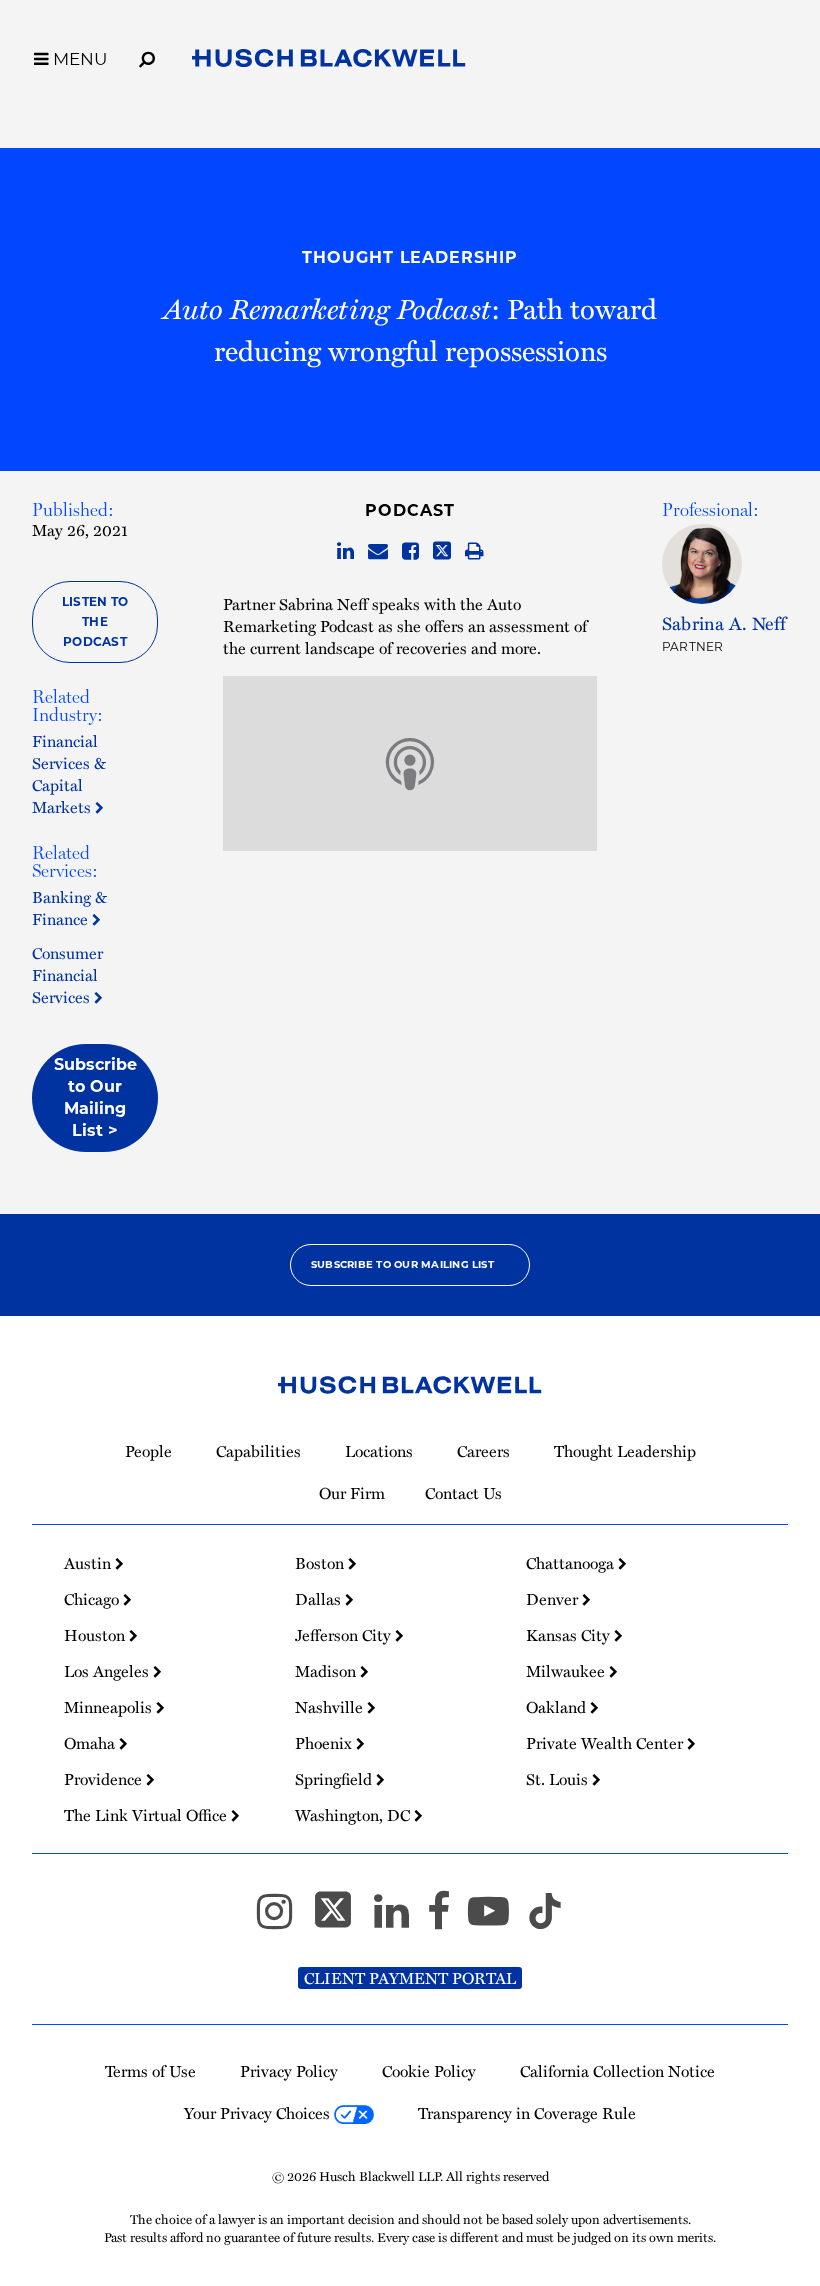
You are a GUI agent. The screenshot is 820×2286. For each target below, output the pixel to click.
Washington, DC (354, 1815)
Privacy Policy (289, 2071)
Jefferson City (345, 1635)
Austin (89, 1563)
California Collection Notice (617, 2071)
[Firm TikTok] (545, 1920)
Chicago (93, 1599)
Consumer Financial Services (67, 975)
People (148, 1451)
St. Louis (559, 1779)
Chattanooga (572, 1563)
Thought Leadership (409, 257)
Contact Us (463, 1493)
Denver (554, 1599)
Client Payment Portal (410, 1978)
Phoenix (325, 1743)
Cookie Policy (429, 2071)
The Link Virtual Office (147, 1815)
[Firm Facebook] (447, 1920)
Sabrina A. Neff (724, 622)
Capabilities (258, 1451)
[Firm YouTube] (497, 1920)
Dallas (320, 1599)
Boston (321, 1563)
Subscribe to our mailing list (402, 1264)
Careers (483, 1451)
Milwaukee (567, 1671)
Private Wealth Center (606, 1743)
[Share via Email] (378, 552)
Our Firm (352, 1493)
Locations (379, 1451)
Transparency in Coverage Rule (527, 2113)
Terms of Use (150, 2071)
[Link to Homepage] (329, 62)
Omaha (91, 1743)
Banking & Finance (69, 908)
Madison (327, 1671)
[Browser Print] (474, 552)
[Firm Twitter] (342, 1920)
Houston (96, 1635)
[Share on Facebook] (410, 552)
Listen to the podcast (95, 621)
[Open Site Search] (147, 56)
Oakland (558, 1707)
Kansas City (570, 1635)
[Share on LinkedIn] (345, 552)
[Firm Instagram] (283, 1920)
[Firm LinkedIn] (400, 1920)
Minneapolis (110, 1707)
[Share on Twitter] (442, 552)
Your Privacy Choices (259, 2113)
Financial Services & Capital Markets (69, 774)
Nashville (331, 1707)
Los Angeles (108, 1671)
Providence (105, 1779)
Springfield (335, 1779)
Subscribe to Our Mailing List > (95, 1097)
